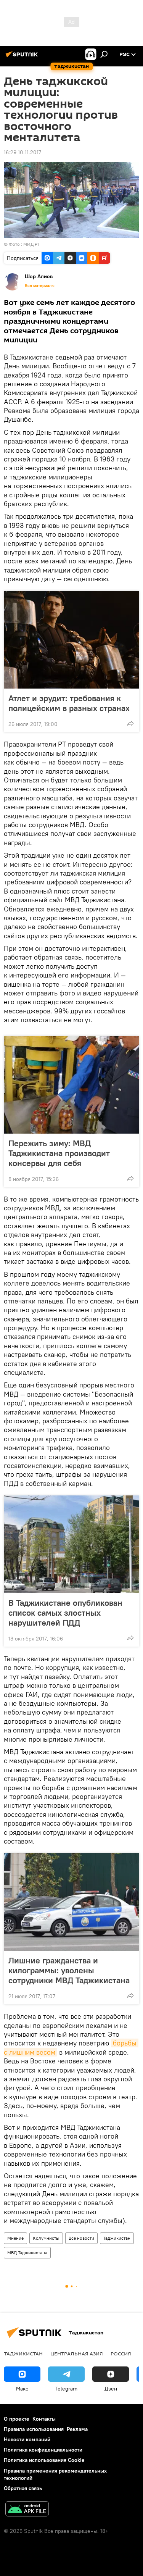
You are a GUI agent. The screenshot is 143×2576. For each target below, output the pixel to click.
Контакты (44, 2419)
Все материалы (40, 286)
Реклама (77, 2429)
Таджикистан (117, 2238)
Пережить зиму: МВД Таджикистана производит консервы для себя (59, 1153)
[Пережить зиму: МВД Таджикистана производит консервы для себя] (71, 1085)
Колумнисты (46, 2238)
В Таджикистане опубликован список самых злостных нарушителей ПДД (65, 1613)
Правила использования (34, 2429)
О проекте (17, 2419)
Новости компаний (27, 2439)
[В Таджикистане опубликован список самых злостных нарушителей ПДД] (71, 1544)
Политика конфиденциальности (43, 2450)
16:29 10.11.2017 (22, 152)
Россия (121, 2353)
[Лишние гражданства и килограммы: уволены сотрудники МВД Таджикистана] (71, 1902)
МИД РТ (32, 244)
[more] (130, 723)
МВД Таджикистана (27, 2253)
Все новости (81, 2238)
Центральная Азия (77, 2353)
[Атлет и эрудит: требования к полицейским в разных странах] (71, 640)
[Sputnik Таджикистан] (23, 57)
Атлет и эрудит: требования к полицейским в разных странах (69, 703)
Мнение (15, 2238)
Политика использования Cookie (44, 2460)
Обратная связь (23, 2488)
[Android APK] (27, 2510)
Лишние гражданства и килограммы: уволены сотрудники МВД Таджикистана (69, 1970)
